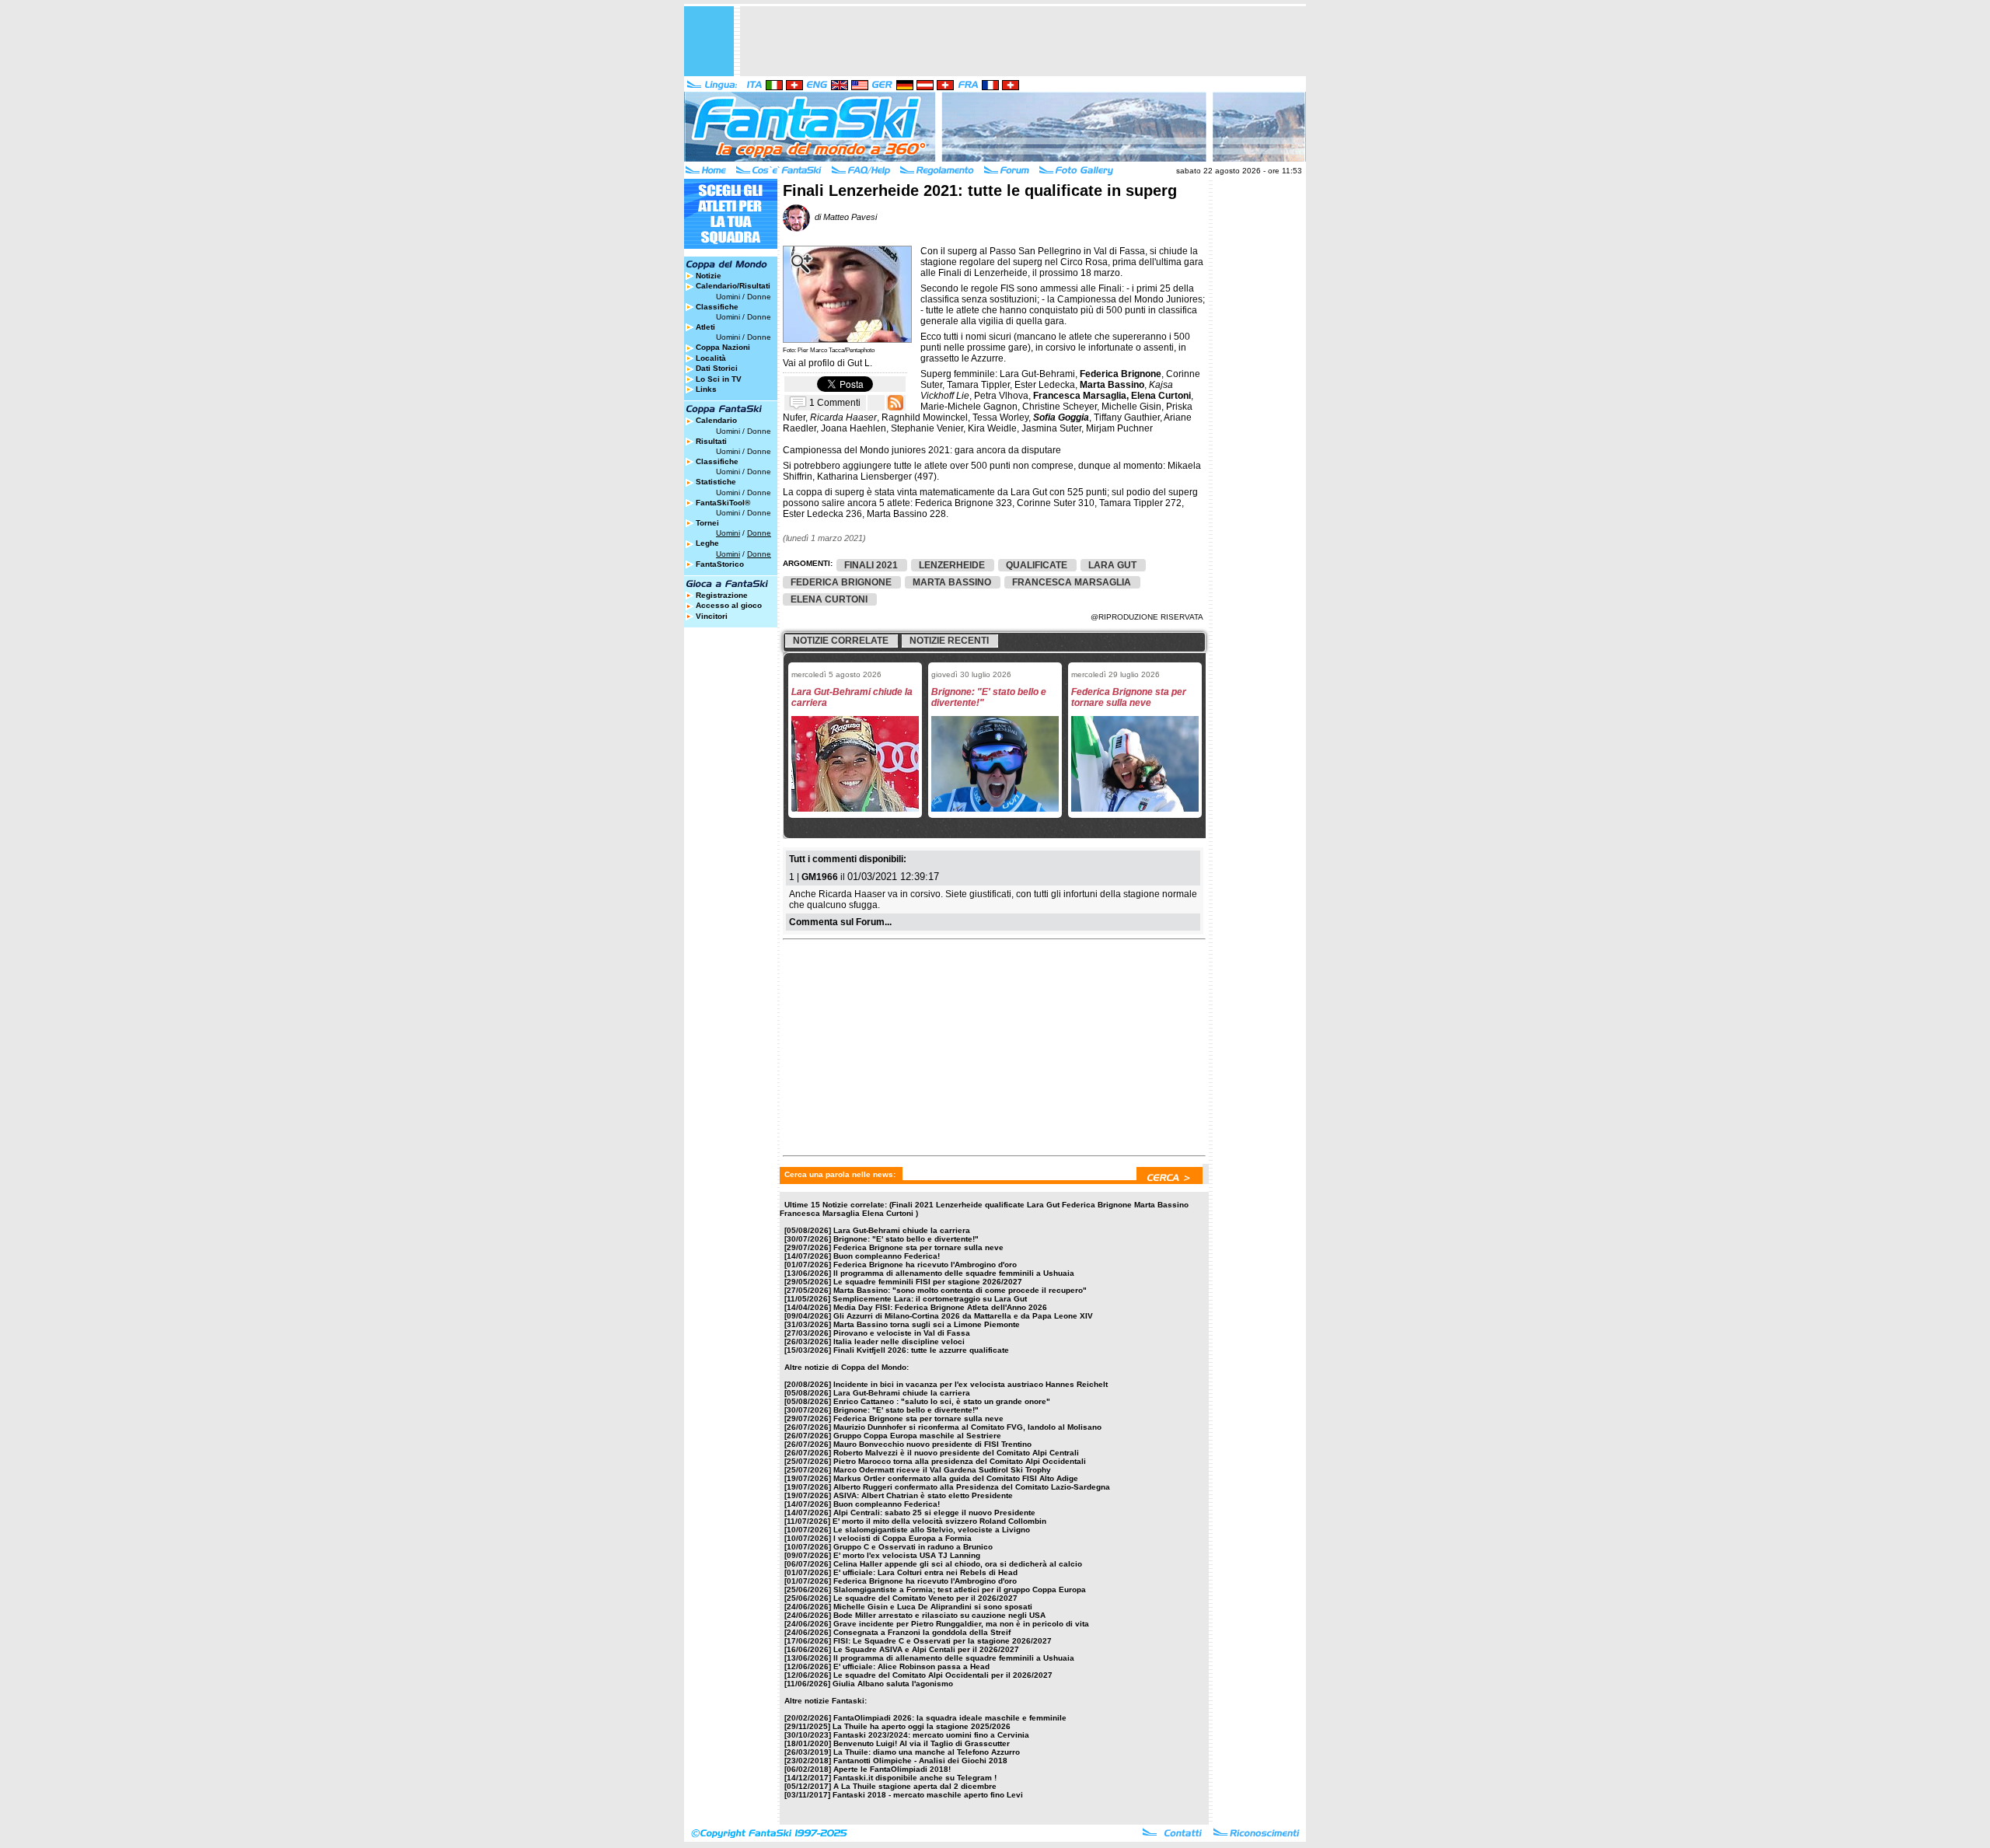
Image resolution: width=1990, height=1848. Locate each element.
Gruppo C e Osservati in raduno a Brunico (913, 1547)
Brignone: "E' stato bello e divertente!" (906, 1239)
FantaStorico (720, 564)
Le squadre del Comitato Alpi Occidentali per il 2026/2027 (943, 1675)
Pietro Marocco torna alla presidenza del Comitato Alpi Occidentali (960, 1461)
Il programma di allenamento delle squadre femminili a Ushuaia (954, 1273)
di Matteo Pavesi (843, 217)
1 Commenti (835, 402)
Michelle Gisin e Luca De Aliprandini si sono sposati (933, 1607)
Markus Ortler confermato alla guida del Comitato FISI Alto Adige (956, 1478)
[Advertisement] (1023, 41)
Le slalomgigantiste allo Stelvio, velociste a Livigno (932, 1530)
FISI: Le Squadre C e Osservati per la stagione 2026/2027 (943, 1641)
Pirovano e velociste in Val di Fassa (902, 1333)
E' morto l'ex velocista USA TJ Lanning (907, 1555)
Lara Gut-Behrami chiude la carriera (902, 1230)
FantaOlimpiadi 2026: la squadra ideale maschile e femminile (950, 1718)
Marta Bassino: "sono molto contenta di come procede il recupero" (960, 1290)
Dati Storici (717, 368)
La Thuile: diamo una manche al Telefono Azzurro (927, 1752)
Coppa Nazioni (723, 347)
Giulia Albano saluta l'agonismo (893, 1684)
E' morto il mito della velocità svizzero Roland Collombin (939, 1521)
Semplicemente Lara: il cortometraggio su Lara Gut (930, 1299)
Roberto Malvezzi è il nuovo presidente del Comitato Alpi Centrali (956, 1453)
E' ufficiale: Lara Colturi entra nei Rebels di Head (925, 1572)
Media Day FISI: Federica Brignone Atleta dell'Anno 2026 (940, 1307)
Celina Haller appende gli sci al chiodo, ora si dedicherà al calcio (958, 1564)
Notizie (709, 276)
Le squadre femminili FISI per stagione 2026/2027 (928, 1282)
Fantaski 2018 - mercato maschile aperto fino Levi (928, 1795)
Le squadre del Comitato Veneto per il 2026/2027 (925, 1598)
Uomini (728, 297)
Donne (759, 297)
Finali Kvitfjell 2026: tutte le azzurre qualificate (921, 1350)
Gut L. (860, 363)
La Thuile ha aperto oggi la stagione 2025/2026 (922, 1726)
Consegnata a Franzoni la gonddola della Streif (922, 1632)
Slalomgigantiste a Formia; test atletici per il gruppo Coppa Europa (960, 1589)
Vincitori (712, 616)
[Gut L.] (847, 339)
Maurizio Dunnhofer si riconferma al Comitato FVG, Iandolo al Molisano (967, 1427)
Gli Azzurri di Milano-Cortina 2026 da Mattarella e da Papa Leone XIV (963, 1316)
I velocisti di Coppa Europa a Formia (902, 1538)
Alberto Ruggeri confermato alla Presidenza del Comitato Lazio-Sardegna (972, 1487)
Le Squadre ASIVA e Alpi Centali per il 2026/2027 (926, 1649)
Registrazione (722, 595)
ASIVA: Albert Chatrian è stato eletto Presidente (923, 1495)
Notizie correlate (841, 641)
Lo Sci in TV (719, 379)
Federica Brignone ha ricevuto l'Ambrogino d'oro (925, 1265)
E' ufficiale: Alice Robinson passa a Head (911, 1666)
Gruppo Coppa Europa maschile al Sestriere (917, 1436)
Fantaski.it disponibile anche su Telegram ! (915, 1778)
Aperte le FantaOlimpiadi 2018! (892, 1769)
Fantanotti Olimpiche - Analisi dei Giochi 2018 (920, 1761)
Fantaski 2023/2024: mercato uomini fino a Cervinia (931, 1735)
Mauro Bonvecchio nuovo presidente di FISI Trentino (932, 1444)
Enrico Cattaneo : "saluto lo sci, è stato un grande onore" (942, 1401)
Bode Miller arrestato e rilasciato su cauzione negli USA (939, 1615)
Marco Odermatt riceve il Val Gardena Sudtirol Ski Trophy (942, 1470)
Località (711, 358)
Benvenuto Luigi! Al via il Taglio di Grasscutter (922, 1743)
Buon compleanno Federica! (887, 1256)
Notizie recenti (949, 641)
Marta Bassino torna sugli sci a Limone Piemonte (927, 1324)
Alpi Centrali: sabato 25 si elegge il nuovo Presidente (934, 1513)
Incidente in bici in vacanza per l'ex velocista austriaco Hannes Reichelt (971, 1384)
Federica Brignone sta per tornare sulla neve (918, 1247)
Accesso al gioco (729, 605)
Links (706, 389)
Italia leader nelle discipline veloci (899, 1341)
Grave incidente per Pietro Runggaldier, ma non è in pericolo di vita (961, 1624)
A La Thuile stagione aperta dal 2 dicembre (915, 1786)
